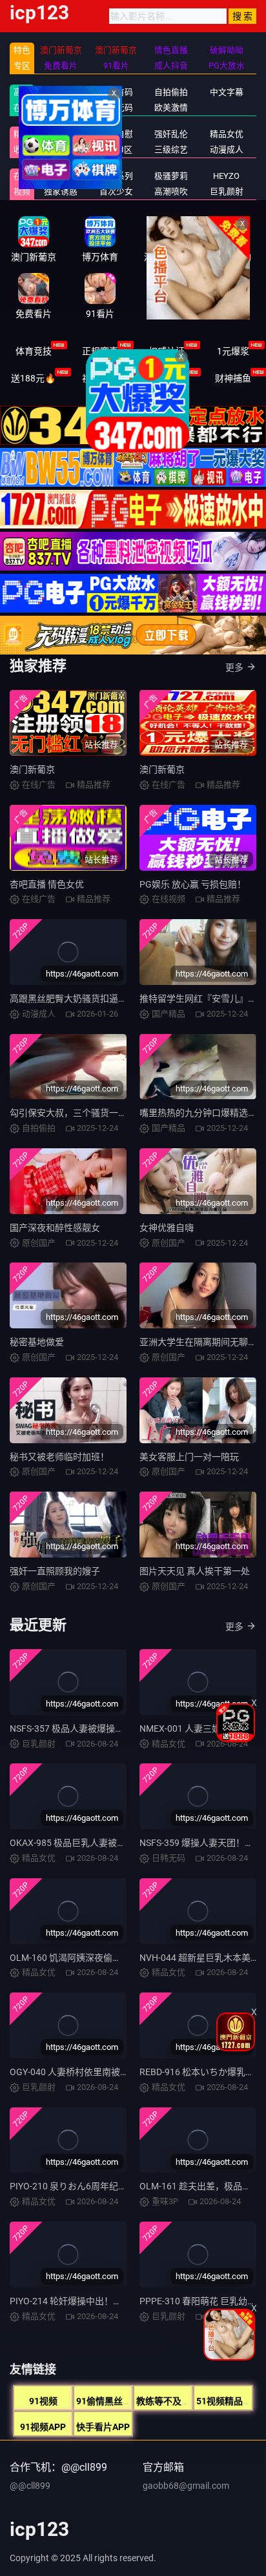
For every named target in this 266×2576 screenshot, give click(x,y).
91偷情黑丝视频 (108, 2401)
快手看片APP (103, 2427)
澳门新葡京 (32, 769)
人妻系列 (116, 176)
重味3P (61, 176)
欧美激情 (171, 107)
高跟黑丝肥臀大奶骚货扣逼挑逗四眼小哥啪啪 (100, 999)
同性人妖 (61, 149)
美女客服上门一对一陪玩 (189, 1457)
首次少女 (116, 191)
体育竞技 (34, 351)
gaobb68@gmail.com (186, 2486)
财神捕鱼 (233, 378)
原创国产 (61, 107)
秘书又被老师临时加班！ (59, 1457)
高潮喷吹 (171, 191)
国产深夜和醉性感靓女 (55, 1228)
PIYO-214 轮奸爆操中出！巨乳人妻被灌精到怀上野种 (116, 2301)
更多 (234, 667)
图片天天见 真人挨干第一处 (195, 1571)
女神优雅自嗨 (167, 1228)
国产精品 (61, 92)
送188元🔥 (33, 378)
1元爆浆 (233, 351)
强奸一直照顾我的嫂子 (55, 1571)
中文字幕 (227, 92)
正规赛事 (100, 351)
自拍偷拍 (171, 92)
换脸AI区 (116, 149)
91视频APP (43, 2427)
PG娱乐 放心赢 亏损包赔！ (193, 884)
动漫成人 (227, 149)
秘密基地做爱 (37, 1342)
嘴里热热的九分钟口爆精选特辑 (203, 1113)
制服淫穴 (61, 134)
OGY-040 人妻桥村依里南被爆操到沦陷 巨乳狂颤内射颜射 (125, 2072)
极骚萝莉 (171, 176)
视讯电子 (100, 378)
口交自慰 (116, 134)
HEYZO (226, 176)
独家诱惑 (61, 191)
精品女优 (227, 134)
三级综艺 (171, 149)
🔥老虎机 (166, 378)
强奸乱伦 (171, 134)
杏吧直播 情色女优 (47, 884)
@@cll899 (30, 2486)
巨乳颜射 (227, 191)
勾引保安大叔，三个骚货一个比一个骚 (87, 1113)
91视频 (43, 2401)
